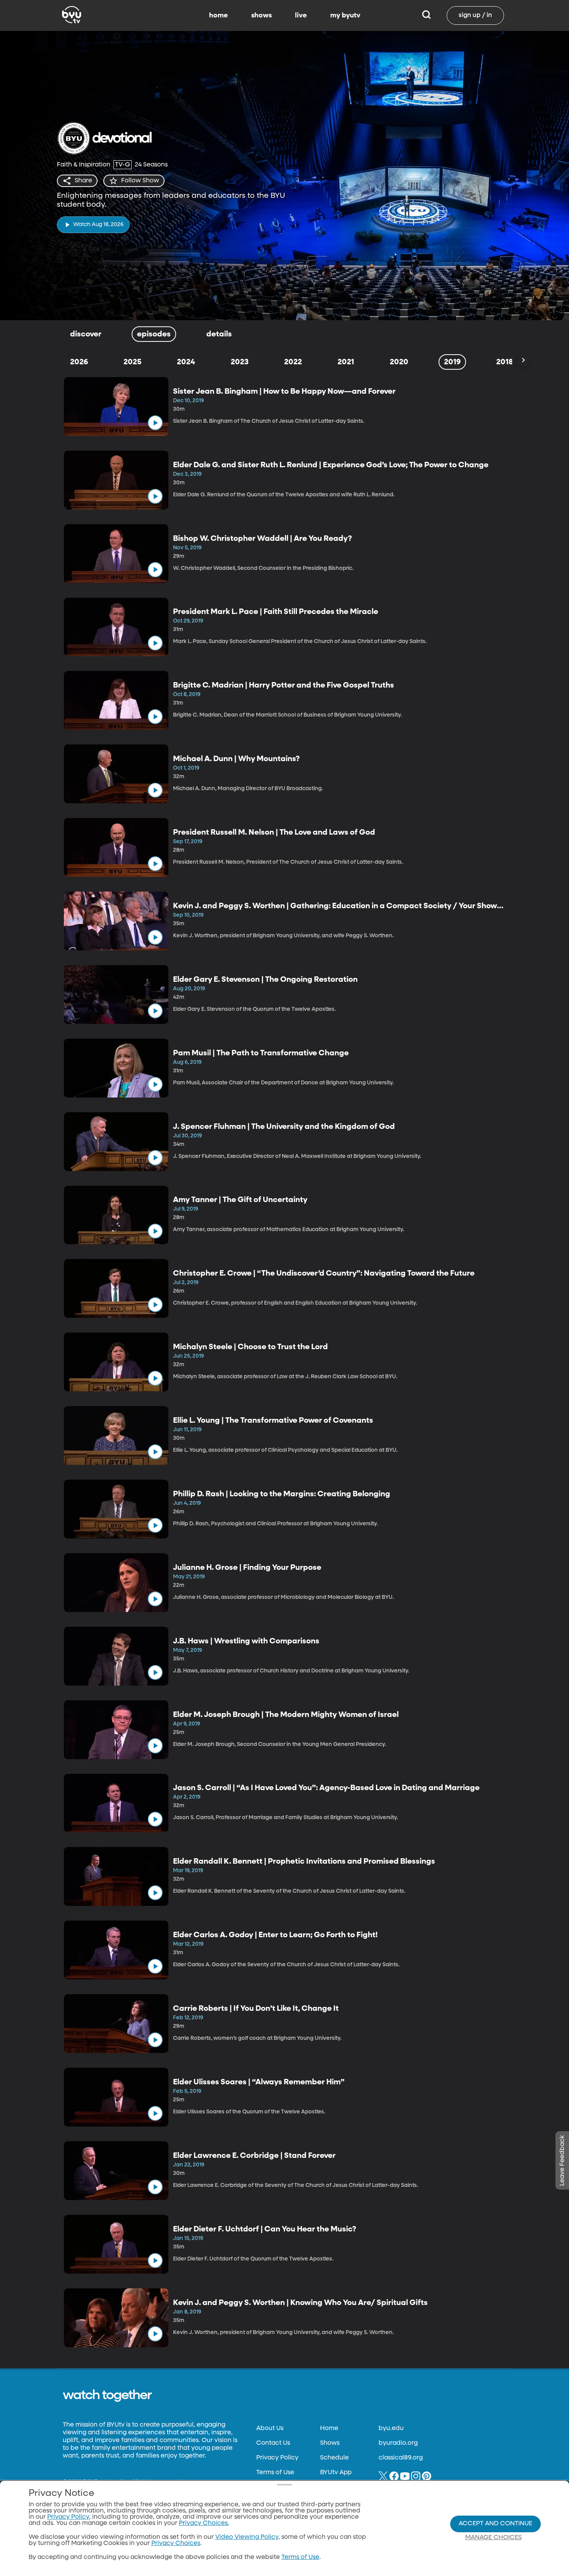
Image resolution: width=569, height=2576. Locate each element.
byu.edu (391, 2429)
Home (329, 2429)
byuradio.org (398, 2443)
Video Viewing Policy (247, 2537)
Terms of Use (275, 2473)
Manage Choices (494, 2538)
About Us (270, 2429)
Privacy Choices (176, 2543)
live (301, 15)
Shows (330, 2443)
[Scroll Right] (523, 360)
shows (261, 15)
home (219, 15)
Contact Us (273, 2443)
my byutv (345, 15)
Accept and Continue (495, 2524)
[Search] (426, 15)
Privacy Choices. (204, 2523)
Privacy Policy (277, 2458)
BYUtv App (336, 2473)
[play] (155, 423)
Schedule (334, 2458)
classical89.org (401, 2458)
